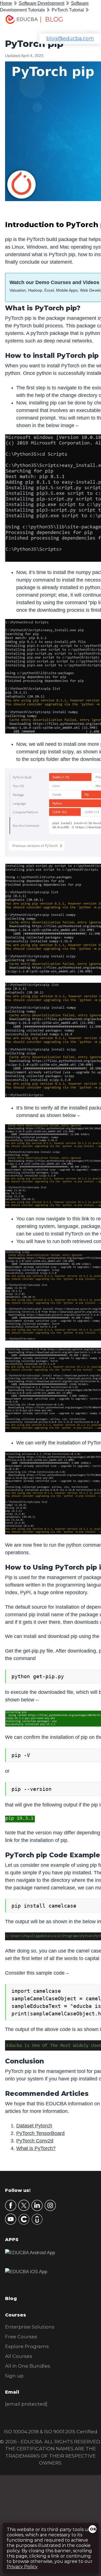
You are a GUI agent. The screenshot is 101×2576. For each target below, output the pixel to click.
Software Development (42, 3)
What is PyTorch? (36, 2148)
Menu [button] (85, 21)
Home (6, 3)
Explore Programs (27, 2346)
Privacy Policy (22, 2567)
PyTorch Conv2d (35, 2141)
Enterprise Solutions (30, 2327)
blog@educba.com (70, 39)
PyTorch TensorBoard (40, 2133)
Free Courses (21, 2337)
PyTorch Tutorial (68, 10)
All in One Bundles (28, 2366)
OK (93, 2529)
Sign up (14, 2376)
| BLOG (51, 19)
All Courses (19, 2356)
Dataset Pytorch (34, 2126)
